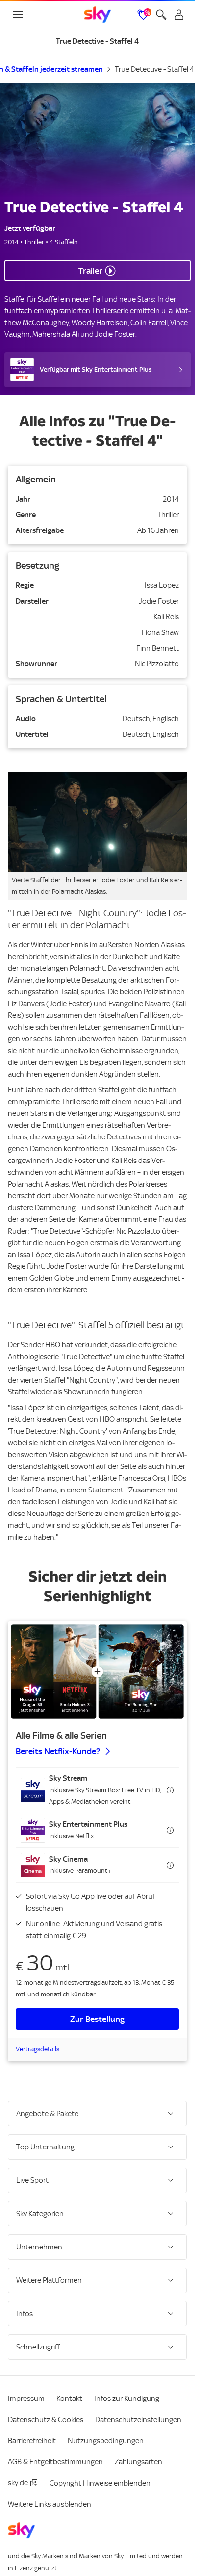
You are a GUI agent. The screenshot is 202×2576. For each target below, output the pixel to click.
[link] (98, 15)
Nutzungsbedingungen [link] (106, 2441)
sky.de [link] (18, 2483)
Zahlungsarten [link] (139, 2462)
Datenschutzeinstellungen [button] (138, 2420)
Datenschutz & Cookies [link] (46, 2420)
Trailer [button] (90, 271)
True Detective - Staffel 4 (154, 69)
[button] (97, 1790)
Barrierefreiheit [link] (32, 2441)
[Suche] (161, 15)
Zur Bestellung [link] (97, 2019)
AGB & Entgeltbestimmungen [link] (55, 2462)
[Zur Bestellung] (97, 1672)
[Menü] (18, 15)
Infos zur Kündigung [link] (127, 2399)
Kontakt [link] (69, 2399)
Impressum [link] (26, 2399)
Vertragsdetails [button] (38, 2049)
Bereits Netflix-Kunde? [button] (58, 1751)
